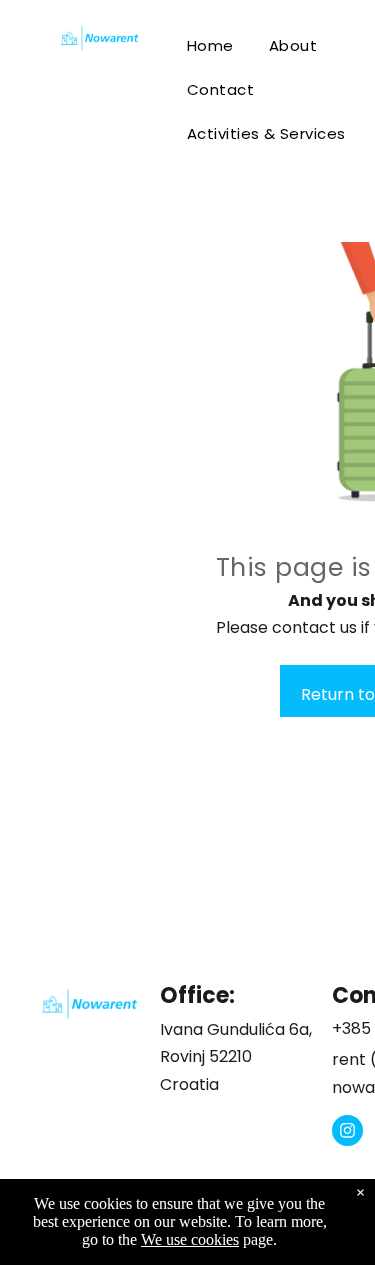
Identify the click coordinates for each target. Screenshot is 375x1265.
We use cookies (190, 1239)
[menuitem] (214, 46)
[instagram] (347, 1133)
